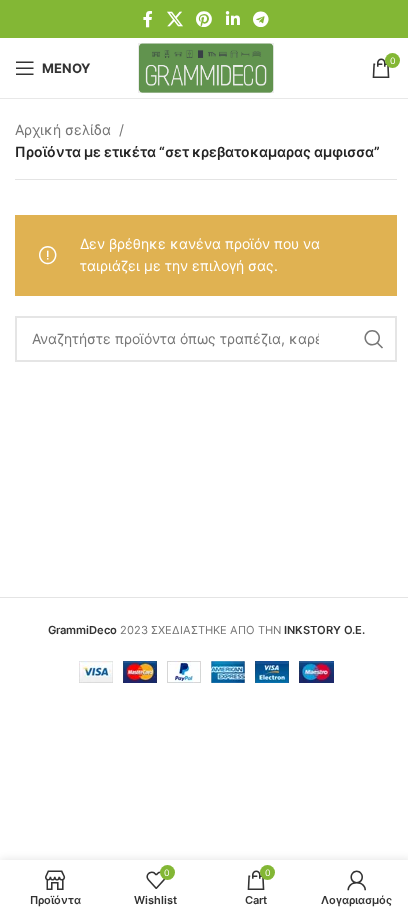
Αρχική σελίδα (63, 129)
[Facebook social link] (148, 19)
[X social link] (174, 19)
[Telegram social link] (260, 19)
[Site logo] (206, 66)
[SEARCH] (374, 339)
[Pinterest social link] (204, 19)
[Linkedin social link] (232, 19)
